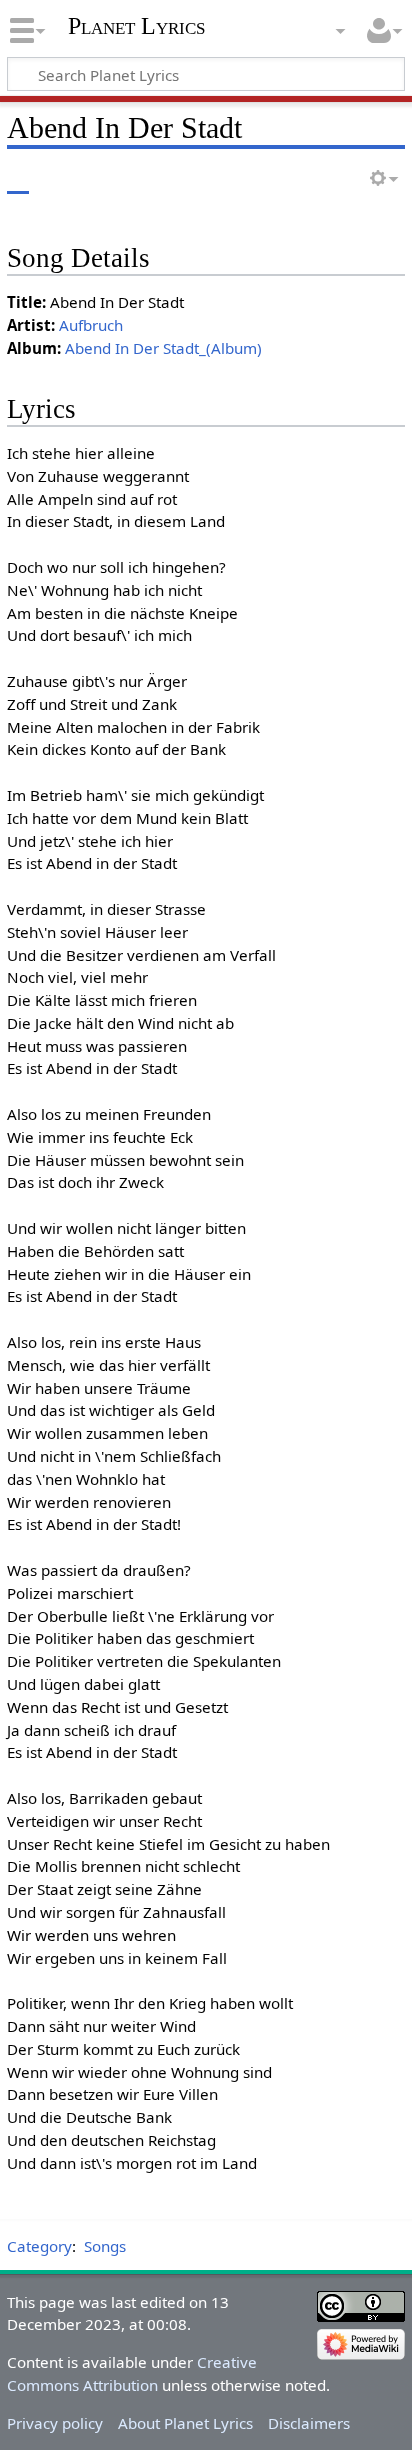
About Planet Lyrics (185, 2423)
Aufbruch (91, 325)
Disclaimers (309, 2423)
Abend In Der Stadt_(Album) (163, 348)
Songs (105, 2246)
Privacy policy (55, 2423)
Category (39, 2246)
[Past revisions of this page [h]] (342, 179)
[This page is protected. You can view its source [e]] (305, 179)
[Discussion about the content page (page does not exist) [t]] (63, 179)
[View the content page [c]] (18, 179)
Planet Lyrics (136, 26)
